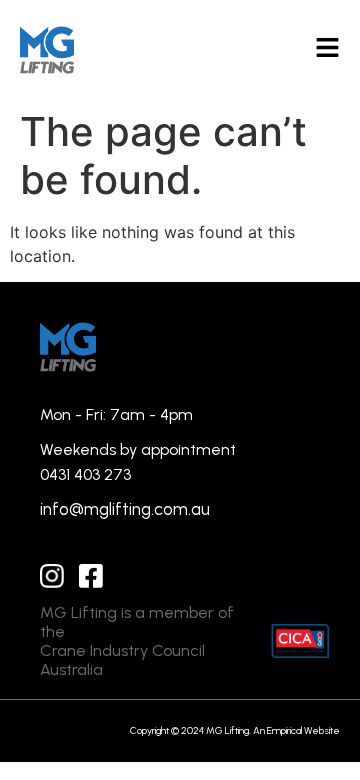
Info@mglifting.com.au (125, 509)
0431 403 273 (85, 474)
